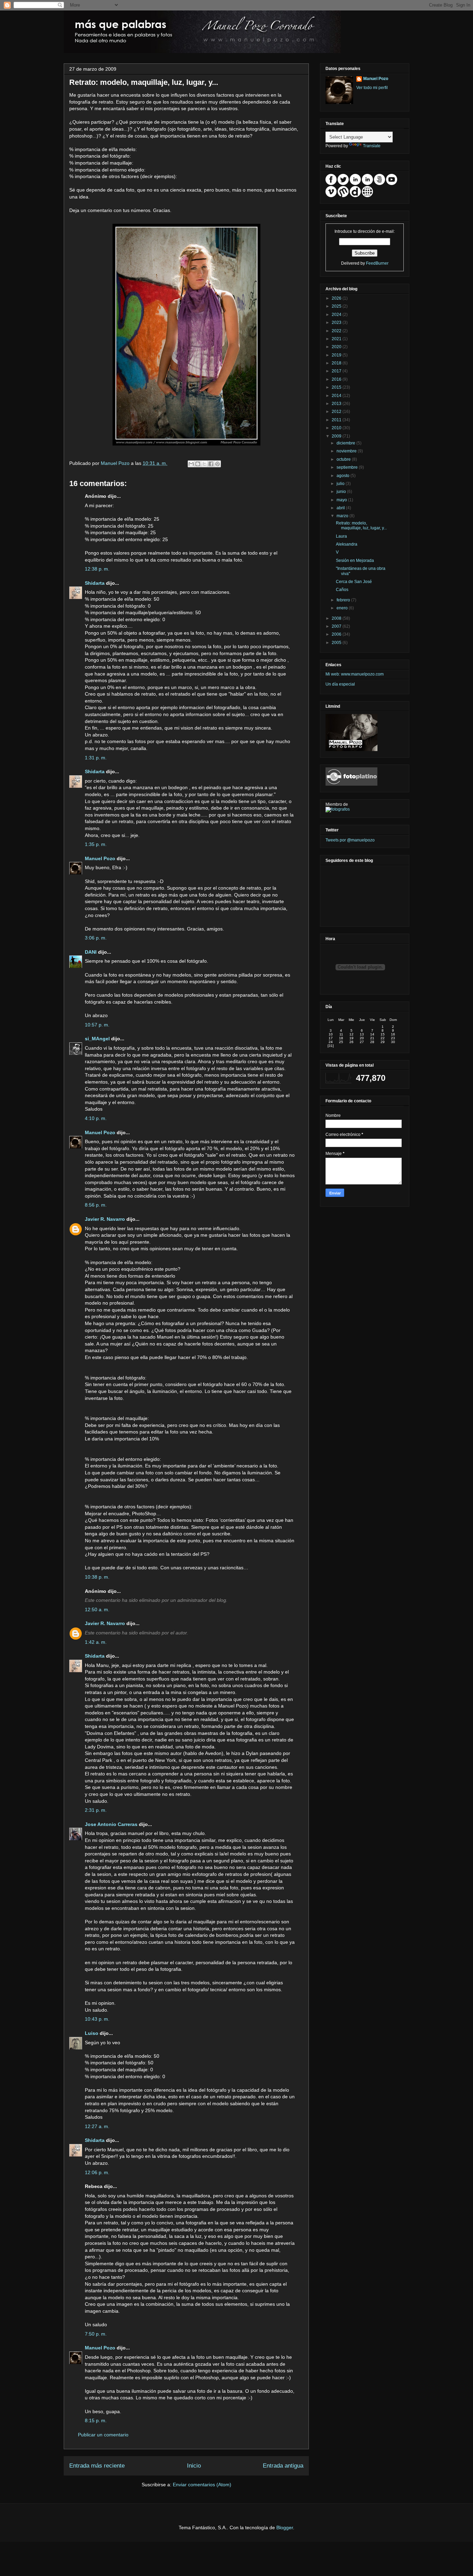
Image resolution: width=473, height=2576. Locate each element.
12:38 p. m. (97, 569)
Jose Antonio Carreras (111, 1824)
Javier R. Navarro (105, 1219)
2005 (337, 643)
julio (341, 484)
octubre (344, 459)
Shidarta (95, 583)
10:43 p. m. (97, 2019)
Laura (341, 536)
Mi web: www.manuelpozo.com (355, 674)
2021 (337, 339)
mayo (342, 500)
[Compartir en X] (204, 464)
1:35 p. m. (96, 844)
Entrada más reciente (97, 2466)
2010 (337, 428)
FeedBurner (377, 263)
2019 (337, 355)
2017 (337, 371)
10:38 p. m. (97, 1577)
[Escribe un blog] (198, 464)
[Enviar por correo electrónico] (191, 464)
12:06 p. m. (97, 2172)
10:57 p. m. (97, 1025)
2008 (337, 618)
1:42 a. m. (96, 1642)
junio (342, 492)
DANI (91, 952)
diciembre (346, 443)
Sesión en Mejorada (355, 561)
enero (343, 608)
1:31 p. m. (96, 758)
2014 (337, 396)
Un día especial (340, 684)
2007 (337, 626)
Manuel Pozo (116, 463)
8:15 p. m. (96, 2420)
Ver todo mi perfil (372, 88)
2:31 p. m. (96, 1810)
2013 (337, 404)
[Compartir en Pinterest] (217, 464)
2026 (337, 298)
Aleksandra (347, 544)
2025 (337, 306)
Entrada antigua (283, 2466)
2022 (337, 331)
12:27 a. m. (97, 2126)
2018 (337, 363)
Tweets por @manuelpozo (350, 840)
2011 (337, 420)
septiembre (348, 467)
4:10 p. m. (96, 1118)
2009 (337, 436)
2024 (337, 315)
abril (341, 508)
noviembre (347, 451)
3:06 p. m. (96, 938)
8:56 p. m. (96, 1205)
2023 (337, 323)
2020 (337, 347)
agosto (343, 476)
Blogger (285, 2528)
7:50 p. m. (96, 2334)
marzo (343, 516)
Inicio (194, 2466)
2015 (337, 387)
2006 (337, 634)
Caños (342, 590)
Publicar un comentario (103, 2435)
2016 (337, 379)
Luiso (92, 2033)
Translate (372, 146)
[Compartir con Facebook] (211, 464)
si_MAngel (97, 1039)
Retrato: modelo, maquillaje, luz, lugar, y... (361, 526)
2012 (337, 412)
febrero (344, 600)
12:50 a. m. (97, 1609)
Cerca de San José (354, 582)
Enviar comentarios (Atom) (202, 2485)
